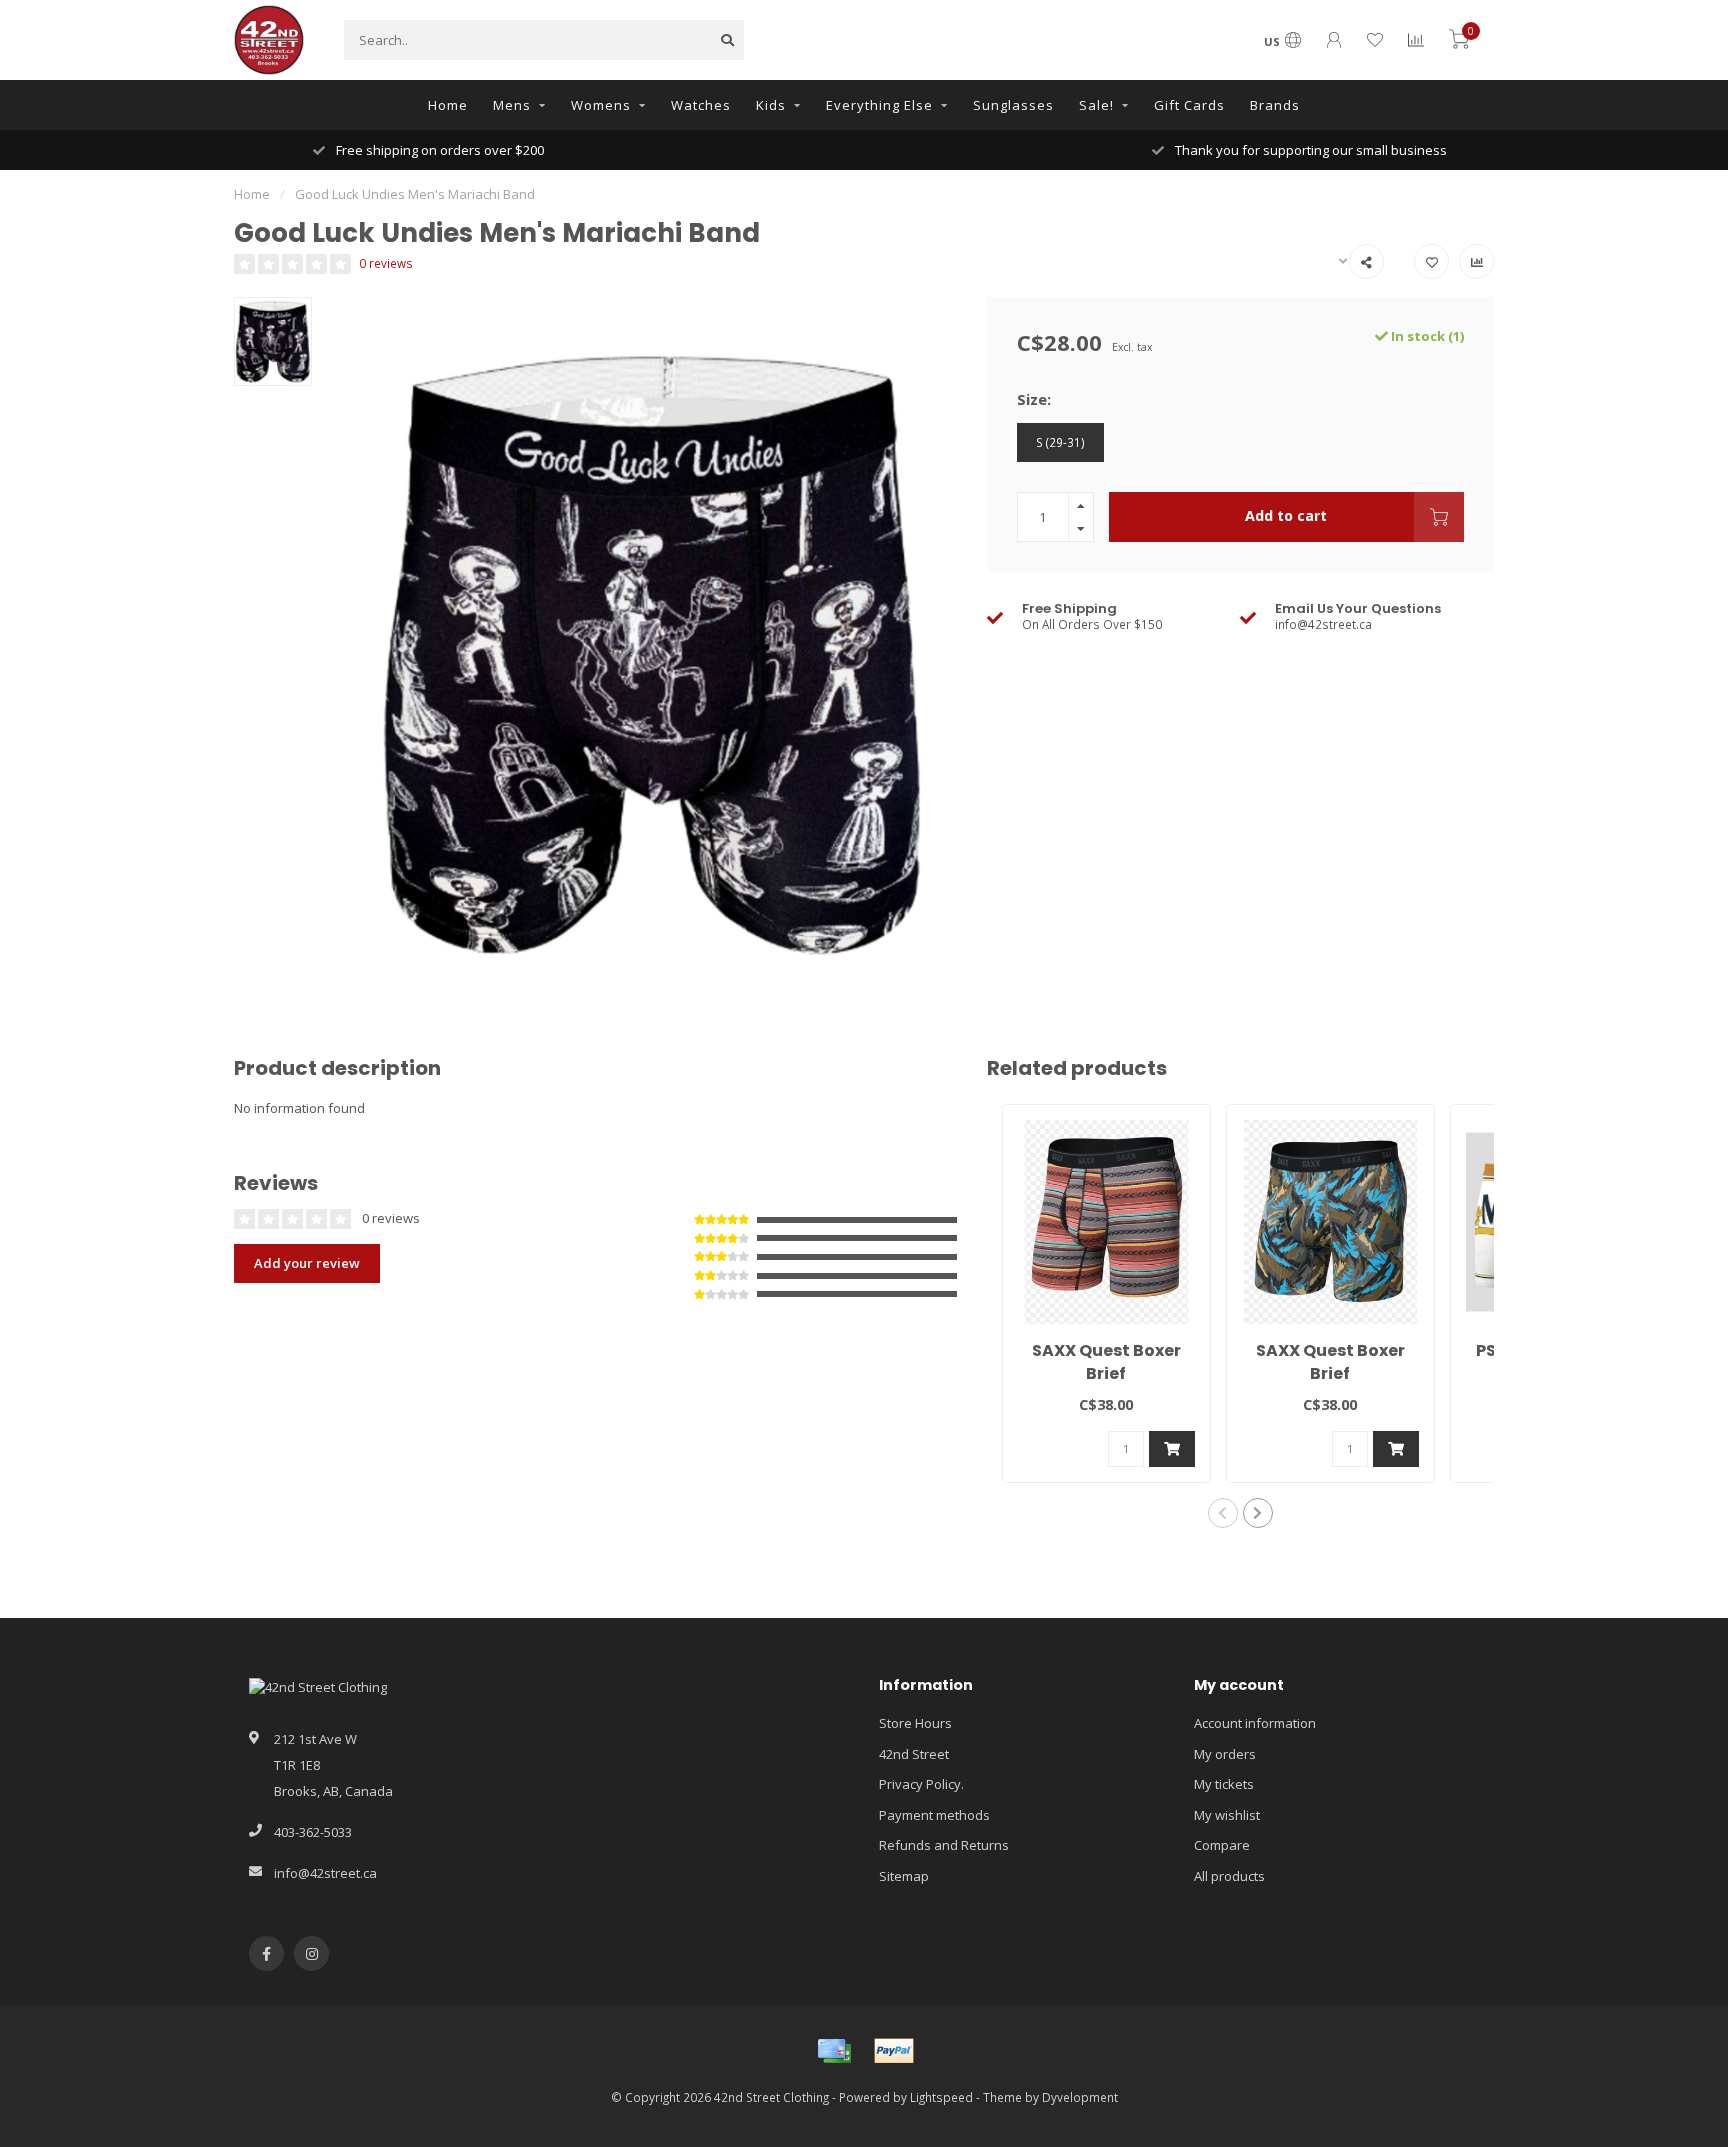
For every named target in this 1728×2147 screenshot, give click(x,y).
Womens (601, 105)
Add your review (307, 1263)
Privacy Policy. (921, 1784)
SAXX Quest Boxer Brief (1106, 1362)
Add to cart (1286, 515)
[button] (1223, 1513)
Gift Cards (1189, 105)
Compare (1222, 1845)
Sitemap (904, 1876)
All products (1229, 1876)
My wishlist (1227, 1815)
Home (448, 105)
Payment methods (934, 1815)
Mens (512, 105)
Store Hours (915, 1723)
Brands (1275, 105)
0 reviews (386, 263)
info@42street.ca (325, 1873)
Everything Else (879, 105)
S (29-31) (1060, 442)
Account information (1255, 1723)
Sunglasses (1013, 105)
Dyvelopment (1080, 2097)
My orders (1225, 1754)
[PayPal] (894, 2051)
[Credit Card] (834, 2051)
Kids (771, 105)
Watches (701, 105)
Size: (1034, 399)
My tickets (1224, 1784)
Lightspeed (941, 2097)
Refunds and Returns (944, 1845)
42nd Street (914, 1754)
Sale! (1096, 105)
